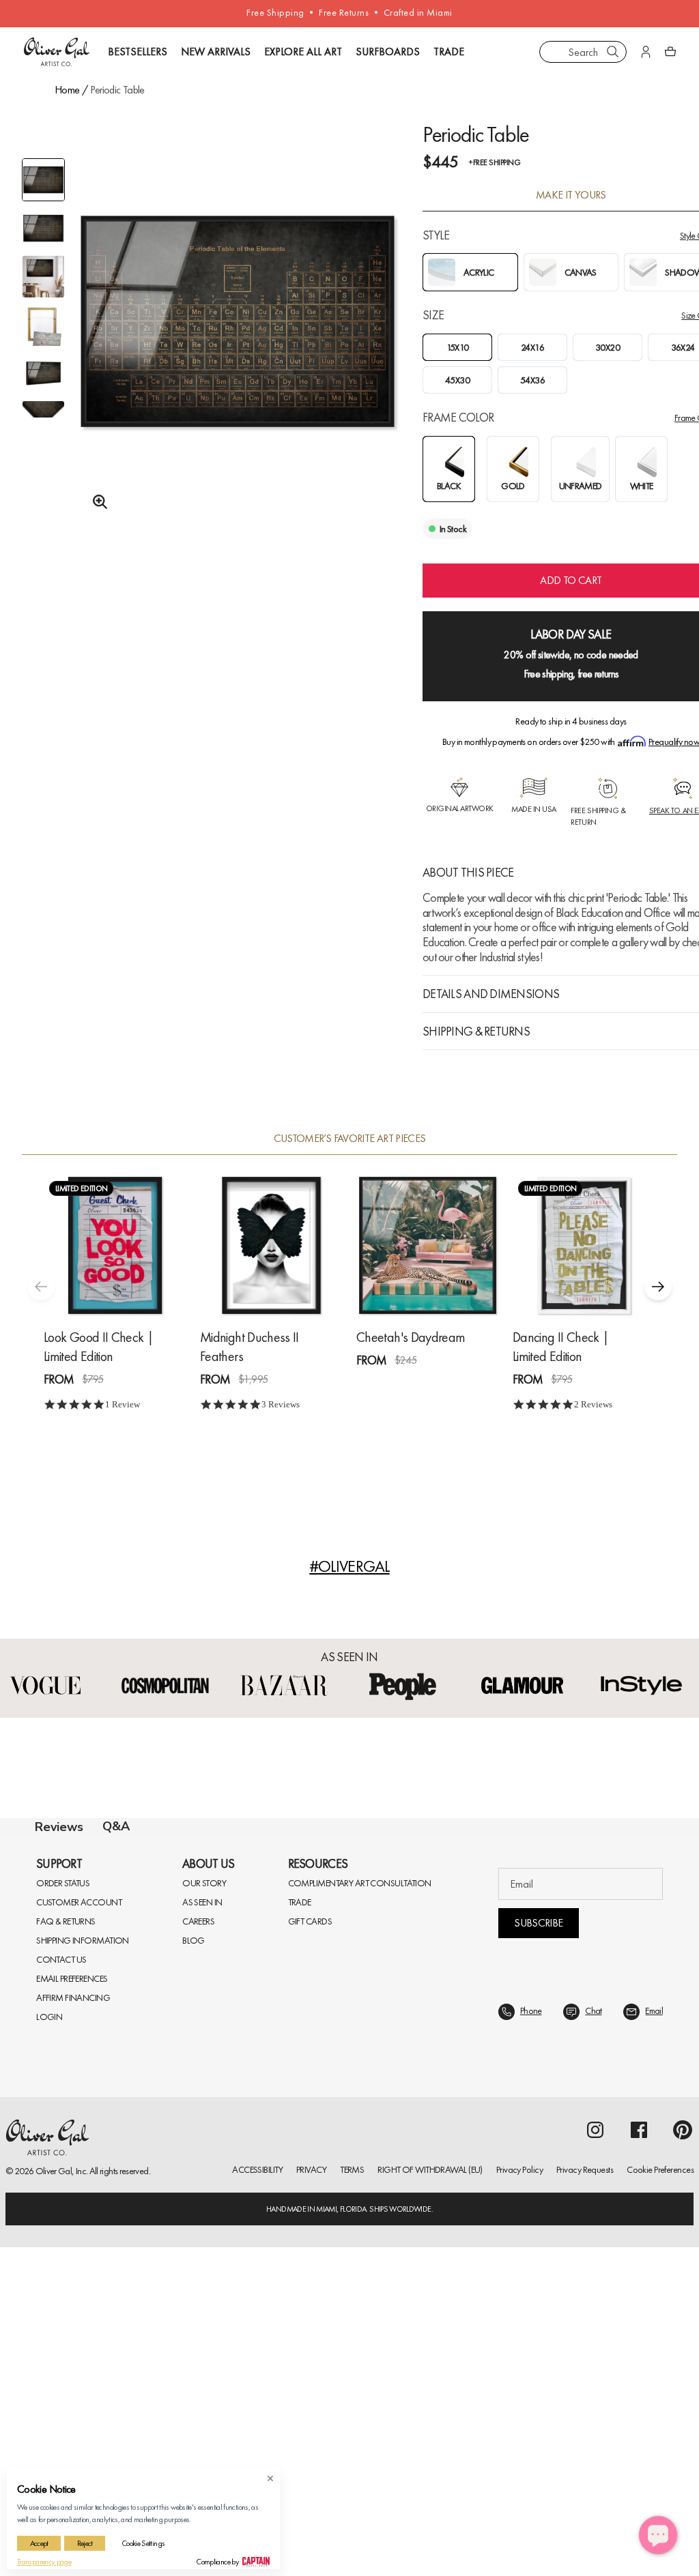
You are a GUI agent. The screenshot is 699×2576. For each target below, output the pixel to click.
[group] (238, 352)
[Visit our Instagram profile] (595, 2459)
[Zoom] (96, 502)
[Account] (646, 52)
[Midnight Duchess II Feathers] (271, 1245)
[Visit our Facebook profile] (639, 2459)
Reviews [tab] (59, 1827)
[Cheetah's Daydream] (428, 1245)
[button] (658, 1287)
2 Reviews (593, 1404)
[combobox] (583, 52)
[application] (658, 2535)
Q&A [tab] (116, 1826)
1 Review (123, 1404)
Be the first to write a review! (349, 2104)
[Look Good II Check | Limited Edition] (115, 1245)
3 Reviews (281, 1404)
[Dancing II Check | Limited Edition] (584, 1245)
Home (67, 90)
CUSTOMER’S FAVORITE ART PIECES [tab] (350, 1139)
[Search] (613, 52)
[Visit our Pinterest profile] (683, 2459)
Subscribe (538, 2252)
